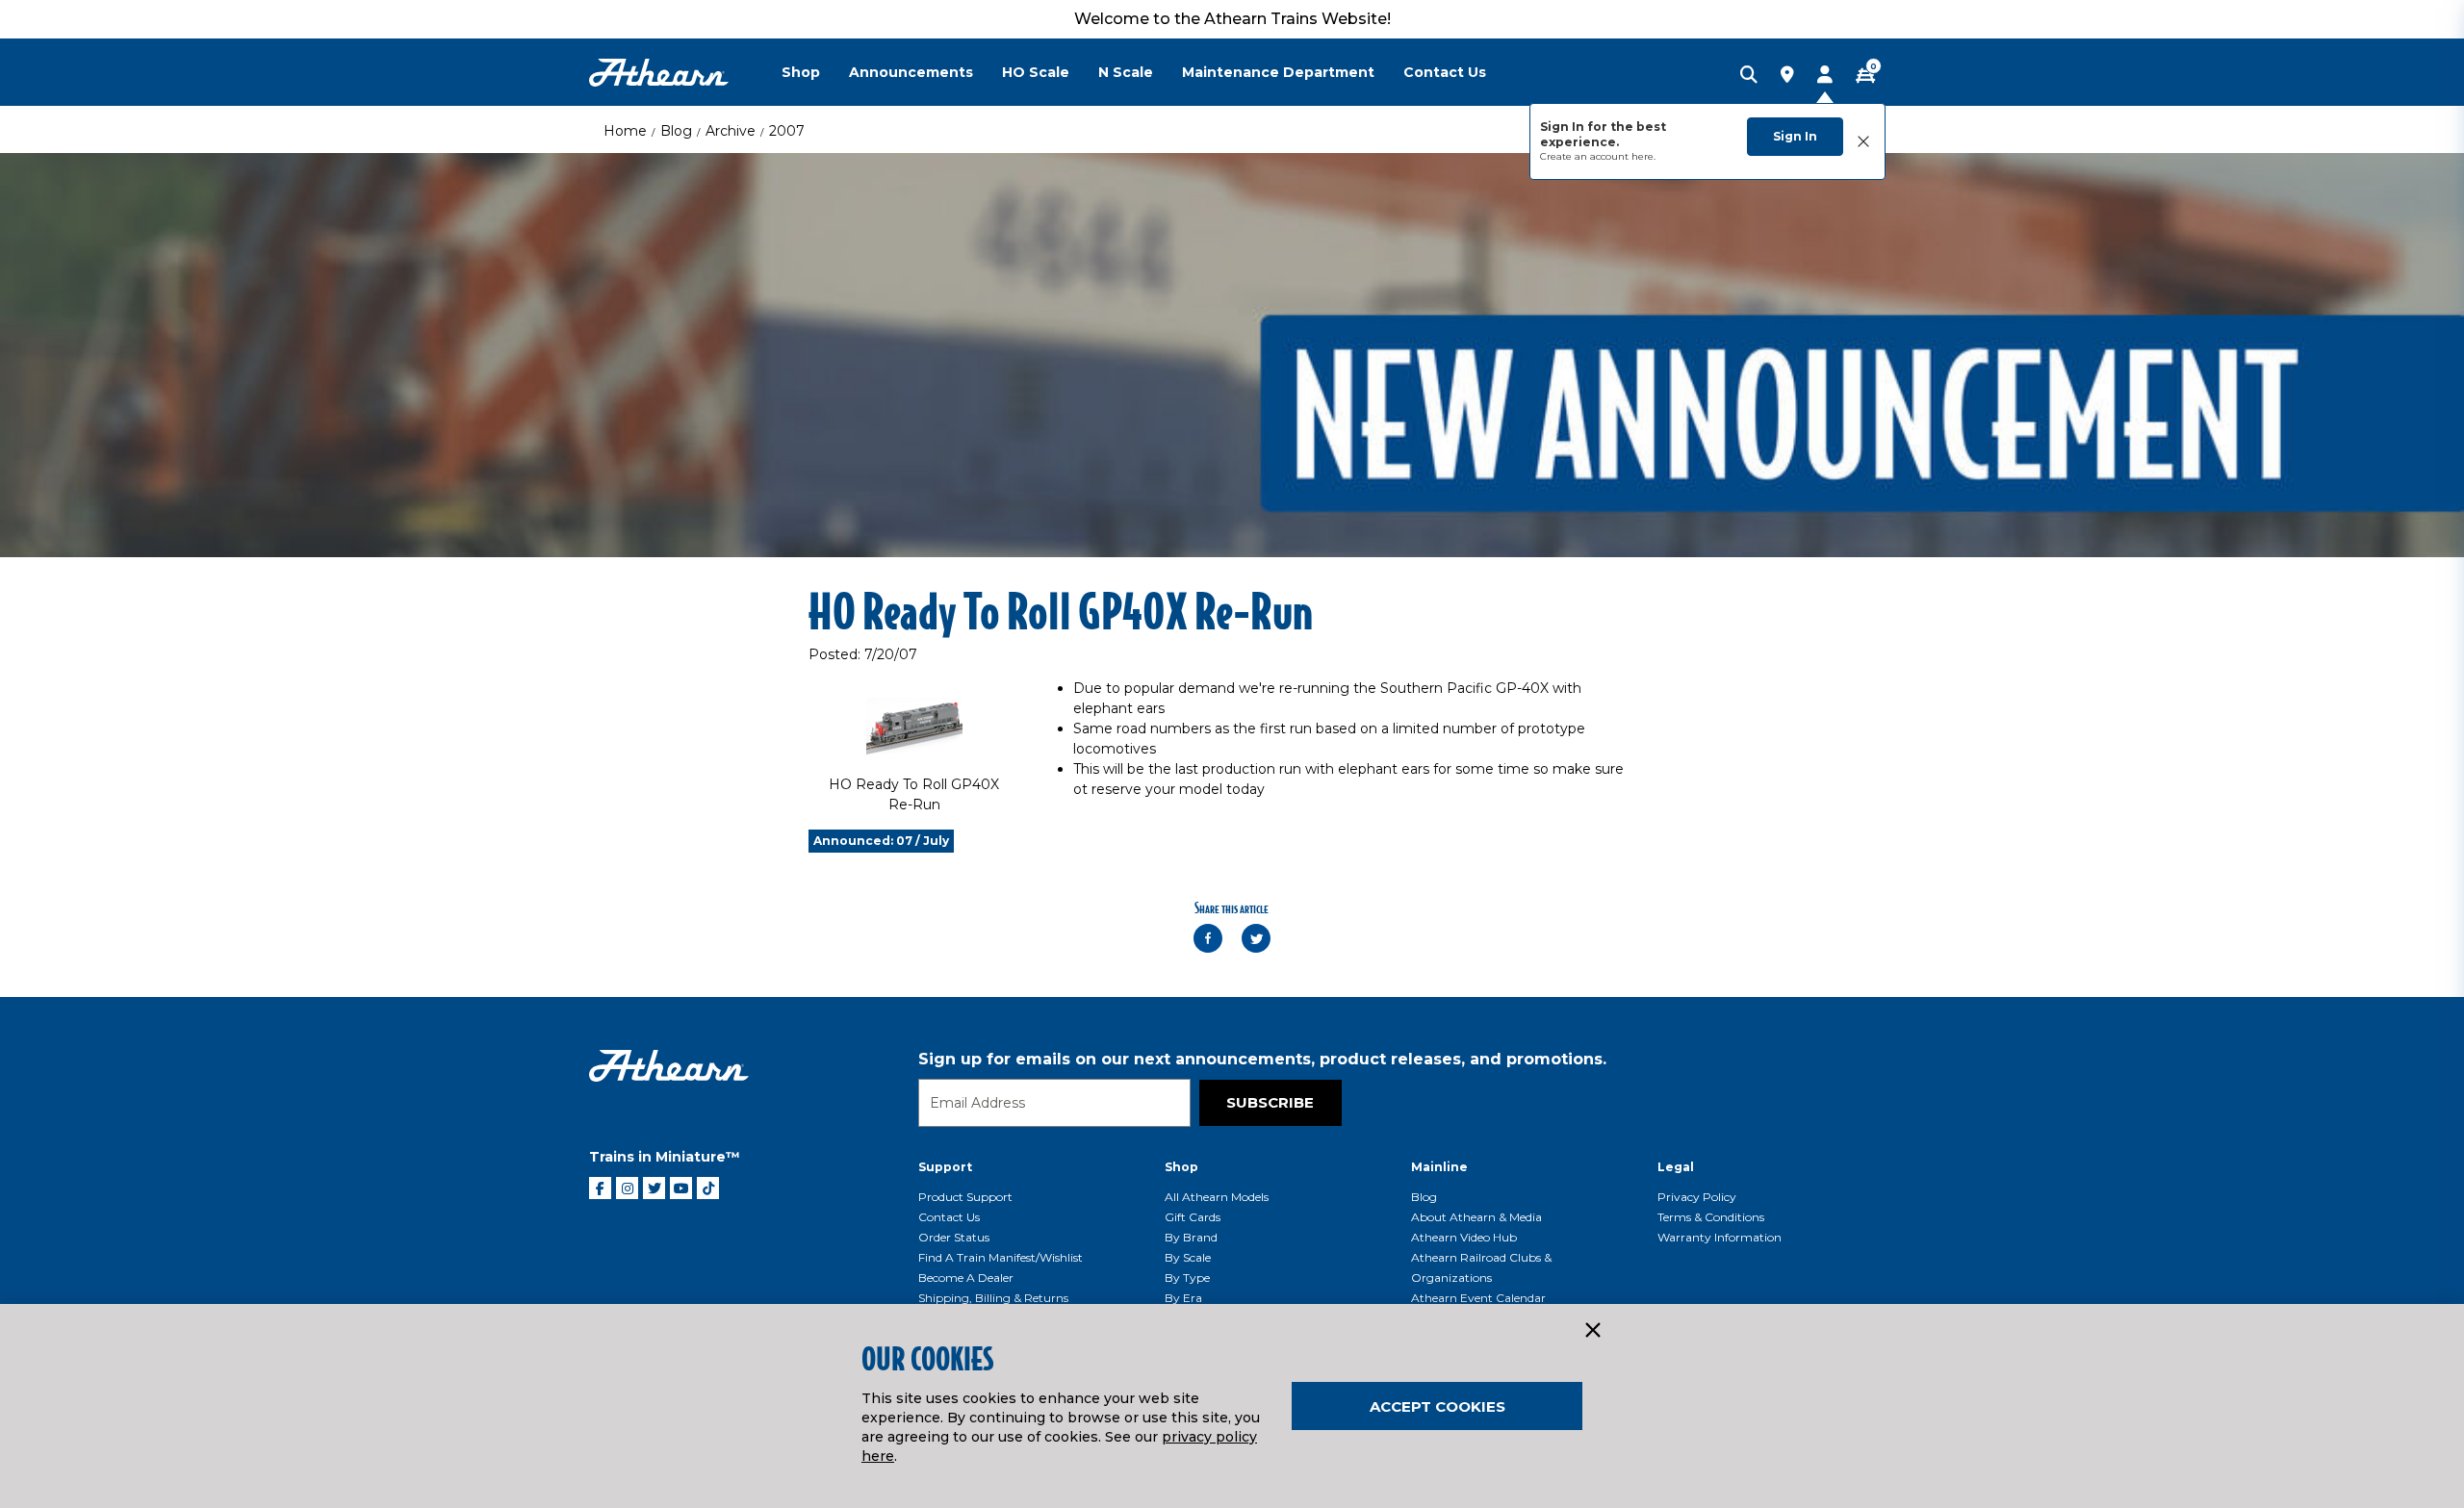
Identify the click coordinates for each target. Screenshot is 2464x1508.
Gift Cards (1193, 1217)
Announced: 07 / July (881, 841)
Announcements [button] (911, 72)
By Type (1187, 1278)
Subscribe (1270, 1102)
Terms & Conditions (1711, 1217)
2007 (787, 131)
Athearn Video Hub (1464, 1237)
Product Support (965, 1197)
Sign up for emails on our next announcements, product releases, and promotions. (1262, 1059)
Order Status (954, 1237)
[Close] (1592, 1331)
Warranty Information (1720, 1237)
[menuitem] (815, 72)
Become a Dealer (966, 1278)
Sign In (1795, 136)
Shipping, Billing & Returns (993, 1298)
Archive (731, 131)
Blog (676, 131)
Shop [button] (801, 72)
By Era (1183, 1298)
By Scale (1188, 1257)
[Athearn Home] (659, 73)
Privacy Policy (1697, 1197)
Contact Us (949, 1217)
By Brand (1191, 1237)
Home (625, 131)
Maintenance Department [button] (1278, 72)
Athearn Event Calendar (1478, 1298)
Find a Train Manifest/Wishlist (1001, 1257)
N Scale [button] (1126, 72)
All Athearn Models (1217, 1197)
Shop (1181, 1167)
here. (1643, 156)
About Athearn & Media (1476, 1217)
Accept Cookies (1437, 1406)
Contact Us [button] (1445, 72)
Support (945, 1167)
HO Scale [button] (1036, 72)
